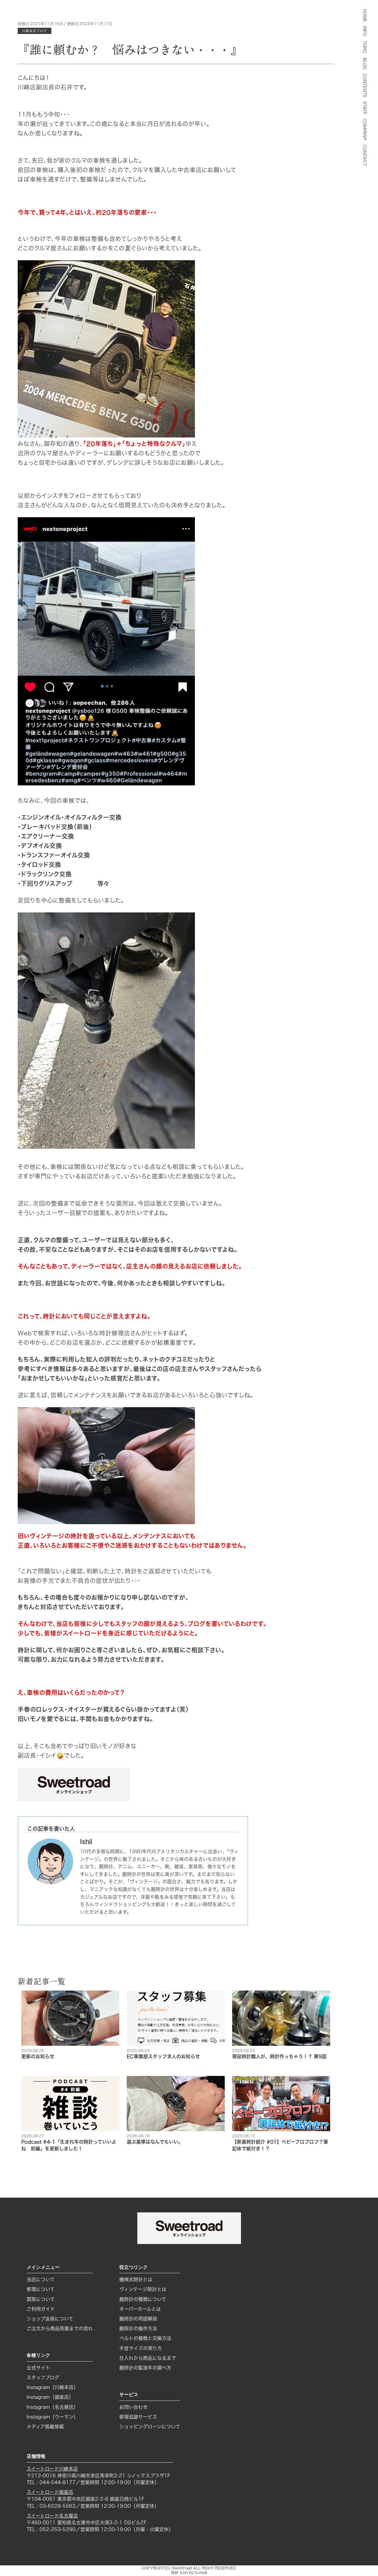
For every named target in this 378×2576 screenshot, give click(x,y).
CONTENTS (365, 85)
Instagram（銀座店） (50, 2397)
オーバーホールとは (140, 2309)
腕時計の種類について (143, 2299)
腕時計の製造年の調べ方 (145, 2368)
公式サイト (38, 2368)
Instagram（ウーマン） (52, 2417)
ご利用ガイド (41, 2309)
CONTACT (365, 155)
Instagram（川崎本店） (52, 2387)
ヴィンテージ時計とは (143, 2289)
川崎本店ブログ (35, 31)
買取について (41, 2299)
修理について (41, 2289)
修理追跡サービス (138, 2417)
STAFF (365, 108)
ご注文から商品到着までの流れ (60, 2328)
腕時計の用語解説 (138, 2319)
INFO (365, 31)
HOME (365, 15)
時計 (175, 2573)
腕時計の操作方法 (138, 2328)
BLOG (365, 63)
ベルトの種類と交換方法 (145, 2338)
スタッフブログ (43, 2378)
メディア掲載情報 (45, 2427)
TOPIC (365, 47)
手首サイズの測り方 (141, 2348)
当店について (41, 2279)
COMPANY (365, 129)
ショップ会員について (50, 2319)
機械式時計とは (136, 2279)
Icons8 (201, 2573)
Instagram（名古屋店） (52, 2407)
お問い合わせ (133, 2407)
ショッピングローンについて (150, 2427)
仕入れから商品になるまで (148, 2358)
